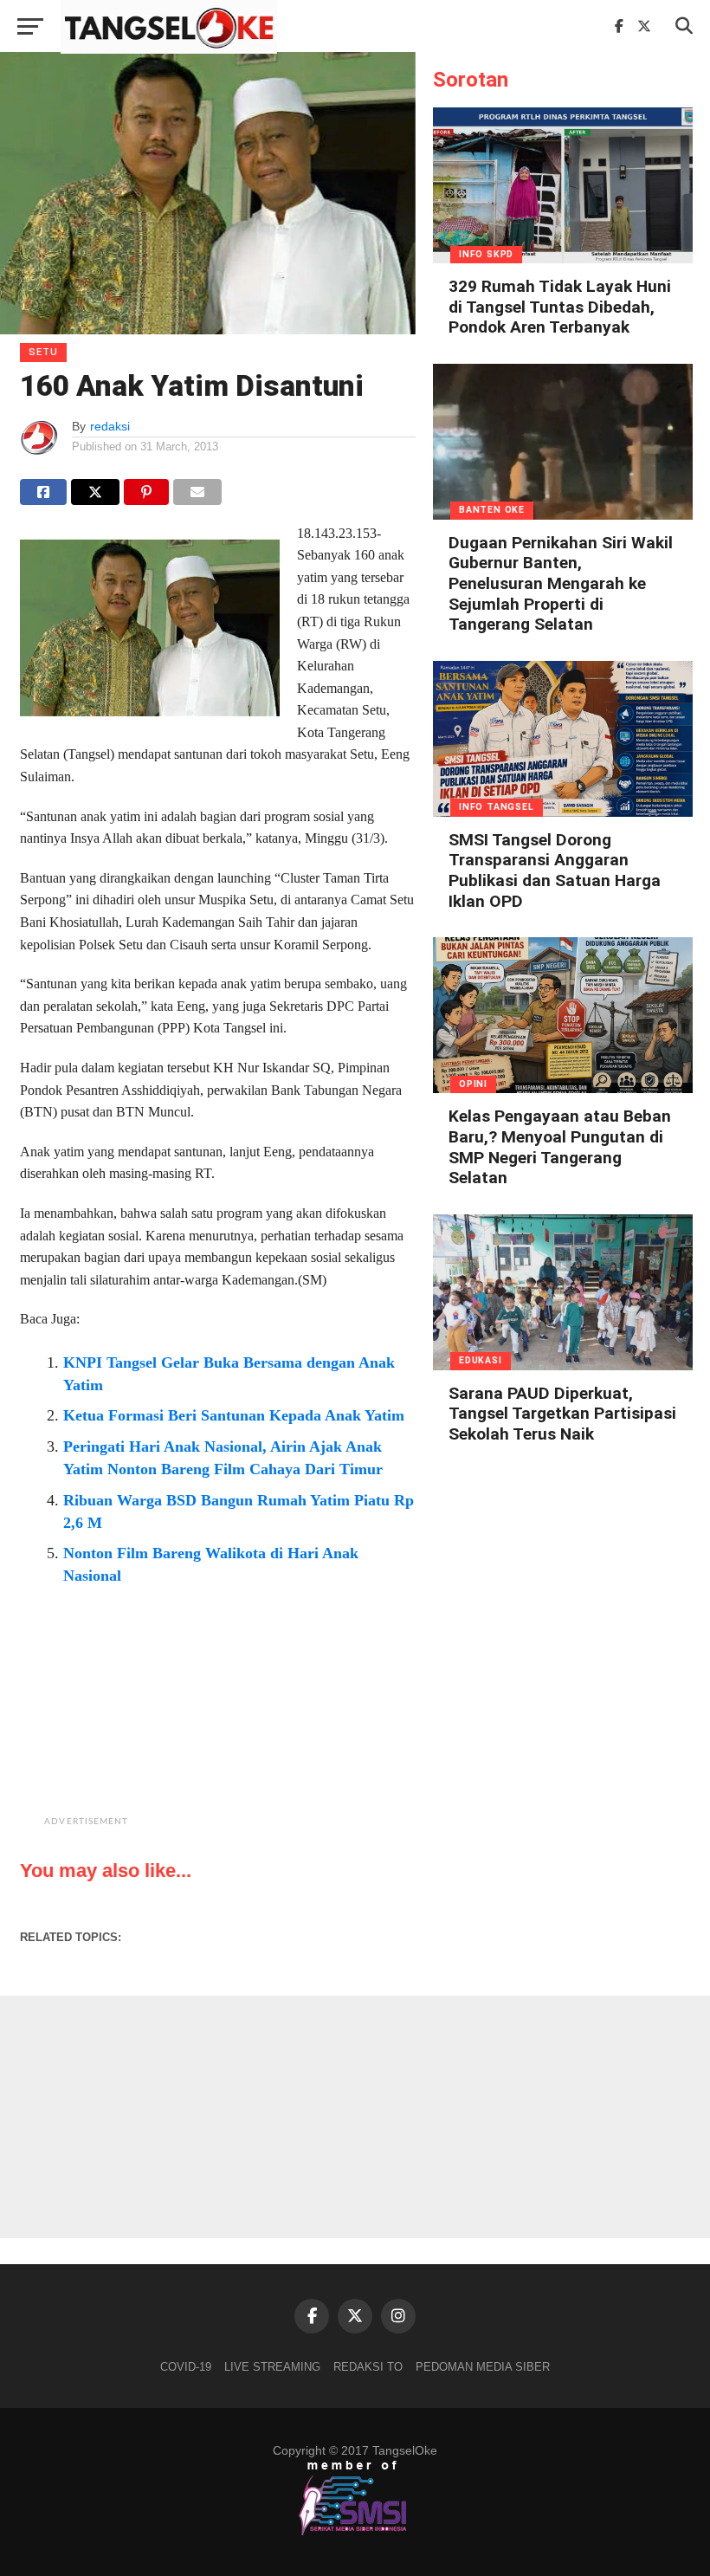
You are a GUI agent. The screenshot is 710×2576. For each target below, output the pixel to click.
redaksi (110, 426)
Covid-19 (186, 2367)
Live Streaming (272, 2367)
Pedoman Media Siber (483, 2367)
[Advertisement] (261, 1725)
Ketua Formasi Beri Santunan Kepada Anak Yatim (234, 1415)
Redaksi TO (368, 2367)
